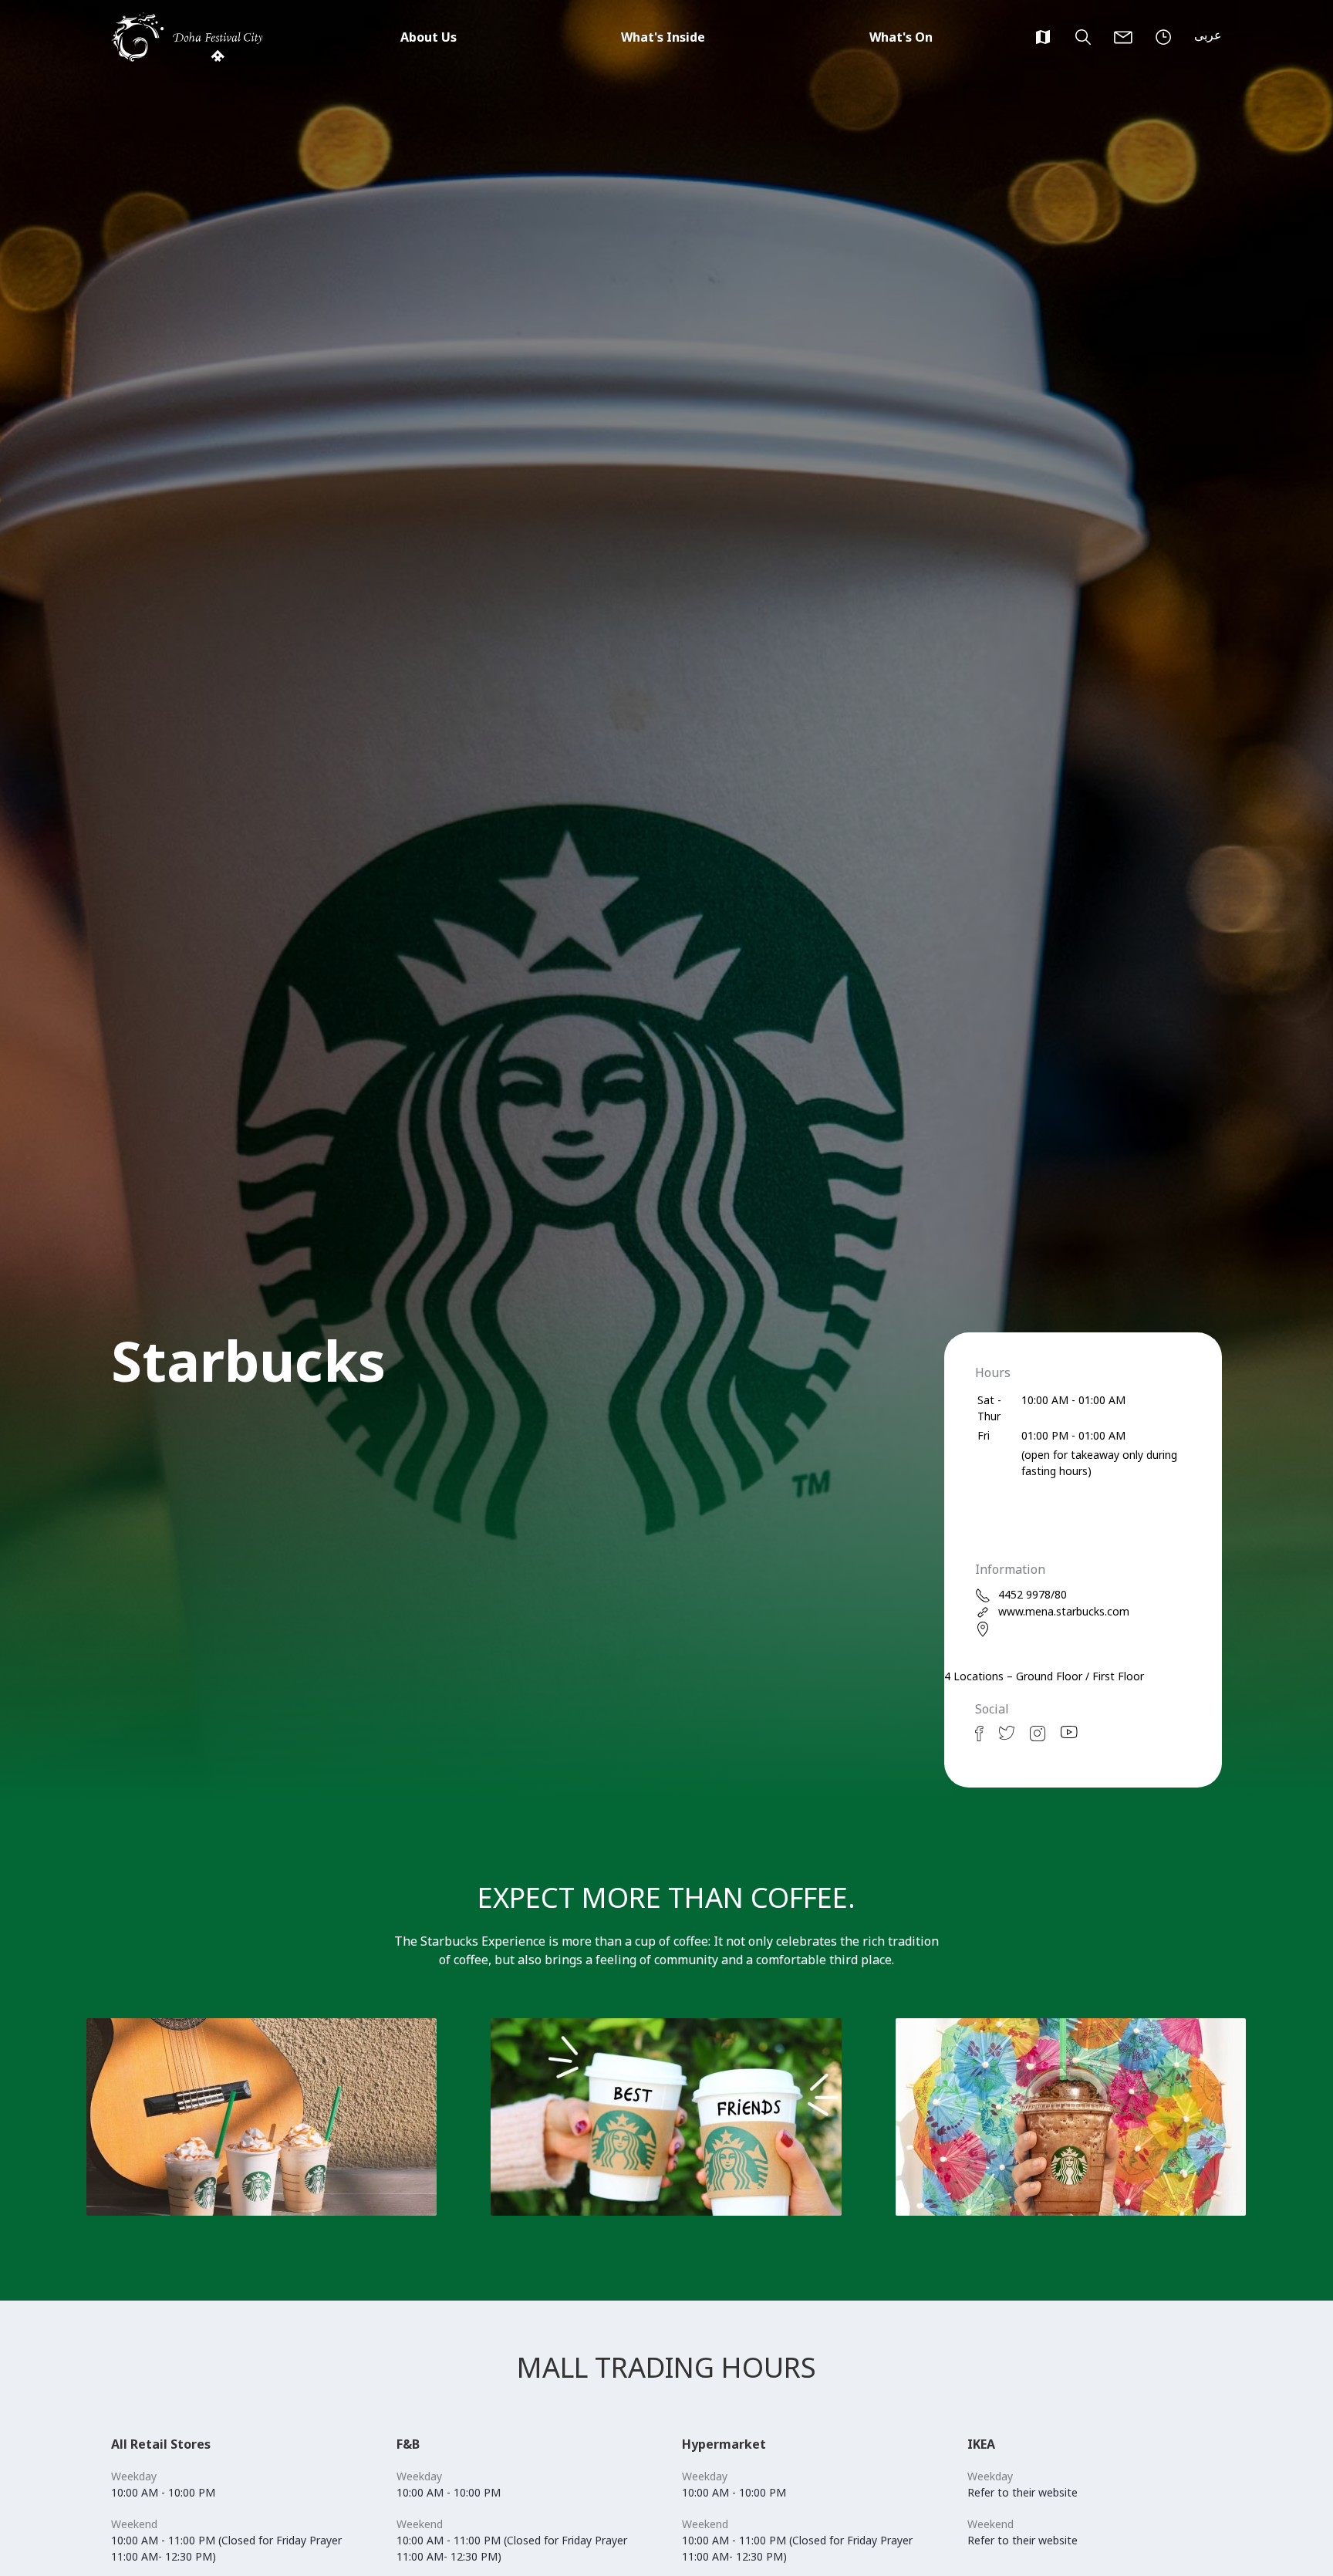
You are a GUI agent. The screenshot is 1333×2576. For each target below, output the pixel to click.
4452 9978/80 (1033, 1594)
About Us (429, 37)
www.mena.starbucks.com (1064, 1611)
